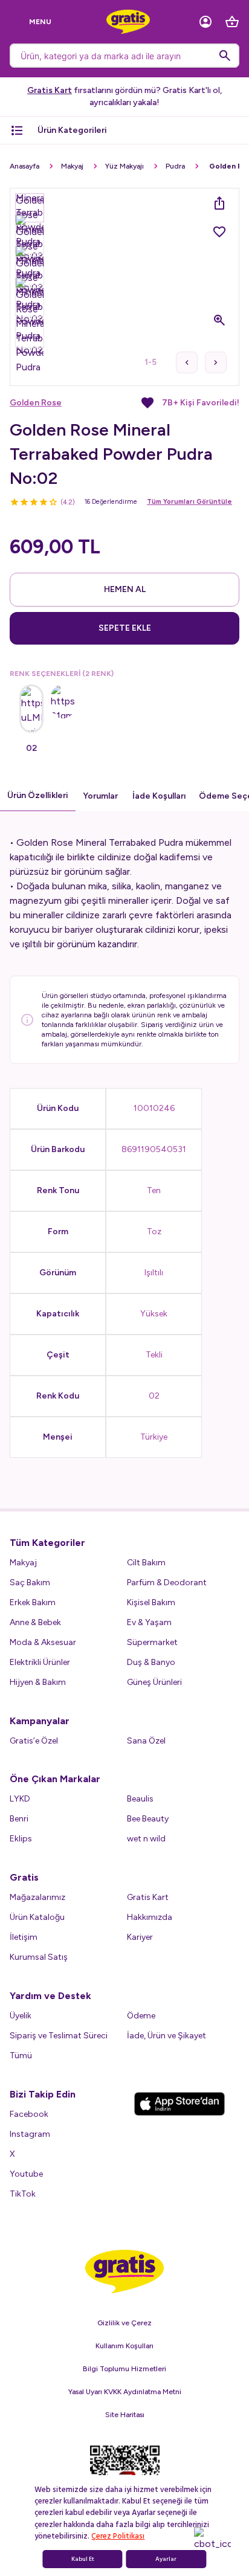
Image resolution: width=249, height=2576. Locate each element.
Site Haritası (125, 2415)
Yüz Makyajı (124, 166)
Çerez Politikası (118, 2536)
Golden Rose (36, 403)
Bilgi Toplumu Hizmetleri (124, 2369)
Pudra (175, 166)
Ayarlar (166, 2559)
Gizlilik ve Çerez (124, 2323)
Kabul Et (83, 2559)
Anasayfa (24, 166)
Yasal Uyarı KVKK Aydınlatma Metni (125, 2392)
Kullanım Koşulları (124, 2346)
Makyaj (72, 166)
